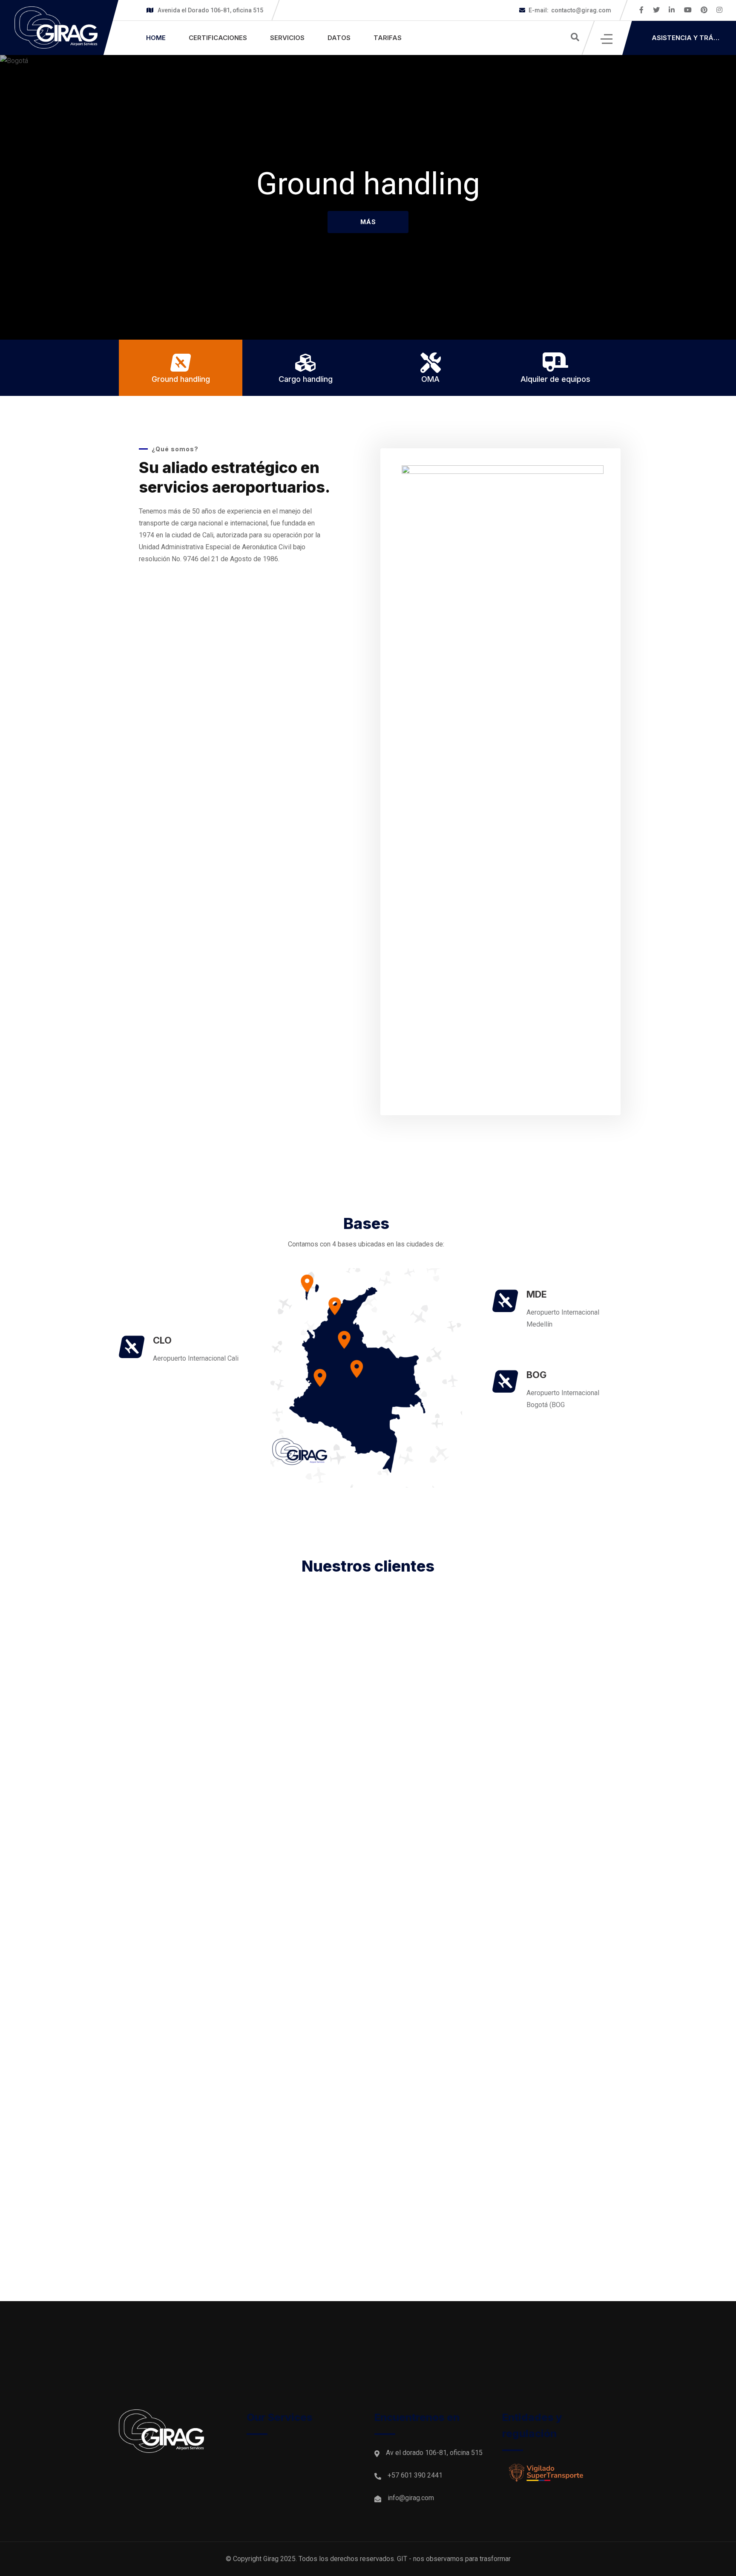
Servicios (287, 38)
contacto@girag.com (570, 10)
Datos (339, 38)
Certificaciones (218, 38)
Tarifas (388, 38)
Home (156, 38)
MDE (537, 1294)
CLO (162, 1340)
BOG (536, 1375)
